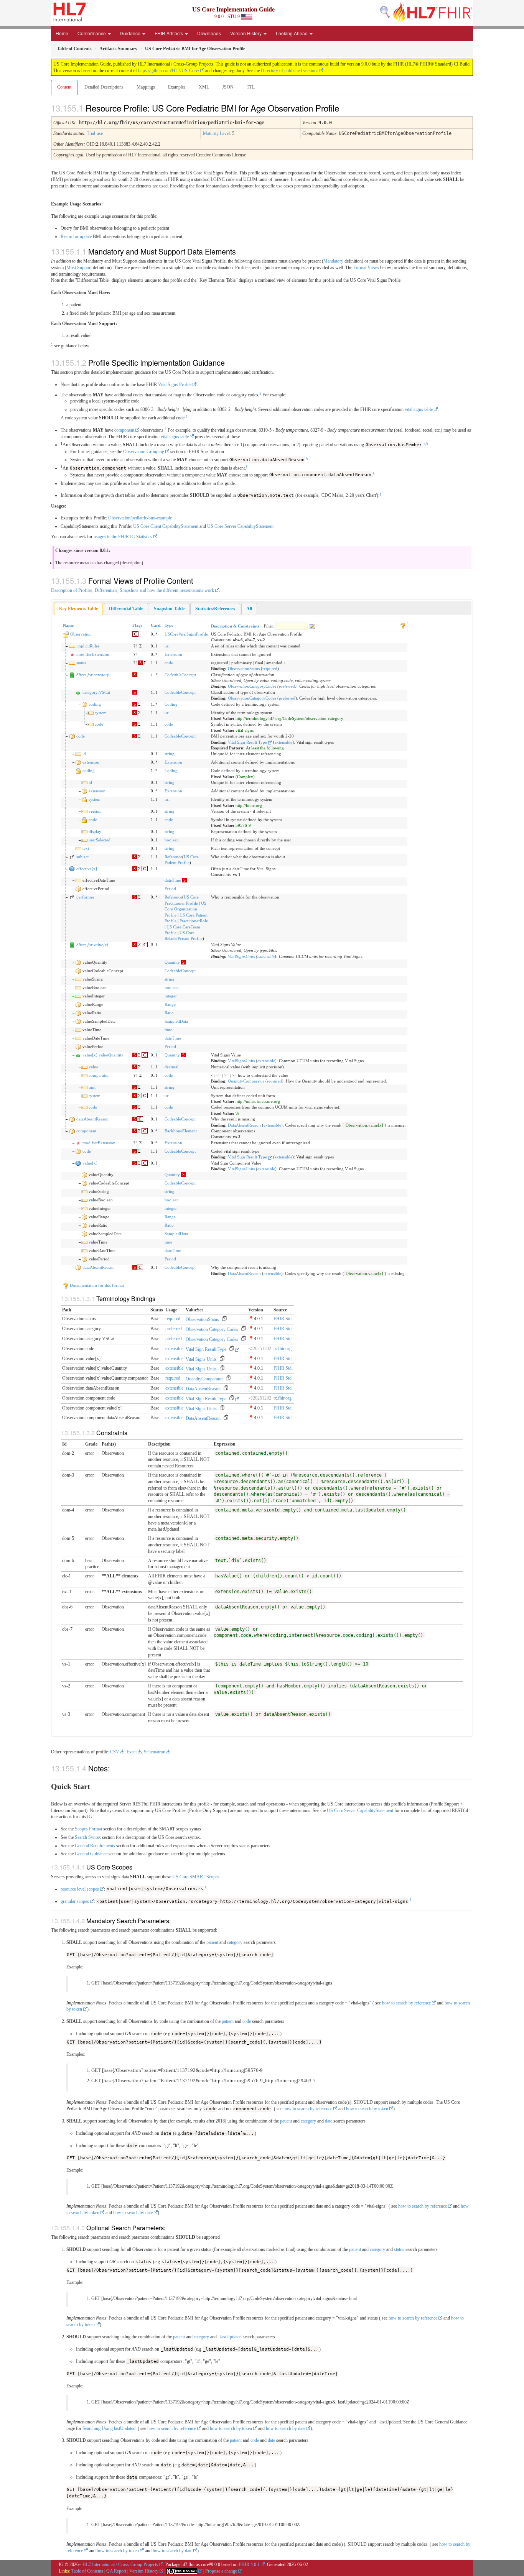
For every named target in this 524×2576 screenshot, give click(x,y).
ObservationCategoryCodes (252, 686)
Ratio (169, 1013)
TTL (251, 87)
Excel (132, 1752)
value (93, 1067)
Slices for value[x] (92, 945)
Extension (173, 654)
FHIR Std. (283, 1319)
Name (68, 625)
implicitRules (88, 646)
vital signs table (419, 409)
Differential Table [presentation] (126, 609)
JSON (228, 87)
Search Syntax (88, 1837)
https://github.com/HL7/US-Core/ (169, 71)
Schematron (155, 1752)
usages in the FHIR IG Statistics (123, 537)
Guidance (131, 33)
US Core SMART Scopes (196, 1877)
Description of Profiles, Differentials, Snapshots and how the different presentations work (133, 590)
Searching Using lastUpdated (109, 2428)
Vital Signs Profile (175, 384)
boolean (172, 840)
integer (171, 996)
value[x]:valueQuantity (103, 1055)
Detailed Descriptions (104, 87)
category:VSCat (96, 692)
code (169, 663)
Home (62, 33)
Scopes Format (88, 1829)
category (235, 1942)
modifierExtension (93, 654)
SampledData (176, 1021)
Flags (137, 625)
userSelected (100, 840)
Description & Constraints (235, 626)
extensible (283, 742)
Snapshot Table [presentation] (169, 609)
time (168, 1030)
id (84, 754)
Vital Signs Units (201, 1359)
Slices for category (93, 675)
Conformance (92, 33)
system (101, 713)
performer (85, 897)
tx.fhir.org (283, 1349)
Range (170, 1004)
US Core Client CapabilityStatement (166, 526)
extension (91, 762)
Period (170, 889)
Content (64, 87)
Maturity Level (216, 133)
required (270, 669)
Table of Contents (87, 2571)
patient (212, 1942)
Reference (173, 857)
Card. (156, 625)
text (86, 848)
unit (92, 1087)
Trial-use (95, 133)
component (124, 430)
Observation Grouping (144, 452)
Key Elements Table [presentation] (78, 609)
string (170, 754)
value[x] (90, 1163)
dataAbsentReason (92, 1119)
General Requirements (95, 1846)
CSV (115, 1752)
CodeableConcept (180, 675)
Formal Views (366, 268)
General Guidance (91, 1854)
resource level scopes (80, 1889)
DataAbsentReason (244, 1125)
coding (95, 704)
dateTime (173, 880)
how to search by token (367, 2109)
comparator (99, 1075)
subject (82, 857)
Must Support (79, 268)
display (95, 831)
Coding (171, 704)
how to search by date (133, 2213)
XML (204, 87)
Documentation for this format (96, 1285)
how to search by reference (406, 2003)
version (95, 811)
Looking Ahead (292, 33)
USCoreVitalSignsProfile (186, 634)
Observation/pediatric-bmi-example (140, 518)
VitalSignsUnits (241, 956)
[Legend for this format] (403, 625)
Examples (177, 87)
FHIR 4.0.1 (249, 2564)
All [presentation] (249, 609)
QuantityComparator (246, 1081)
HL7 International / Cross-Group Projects (120, 2564)
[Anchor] (346, 108)
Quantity (172, 962)
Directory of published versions (290, 71)
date (329, 2121)
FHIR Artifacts (169, 33)
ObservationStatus (244, 669)
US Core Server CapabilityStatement (240, 526)
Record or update (76, 237)
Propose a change (221, 2571)
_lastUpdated (230, 2337)
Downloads (209, 33)
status (81, 663)
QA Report (116, 2571)
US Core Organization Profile (185, 909)
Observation (81, 634)
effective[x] (87, 869)
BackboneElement (181, 1131)
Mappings (146, 87)
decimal (171, 1067)
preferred (287, 686)
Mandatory (333, 261)
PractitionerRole (194, 921)
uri (167, 646)
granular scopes (75, 1901)
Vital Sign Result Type (248, 742)
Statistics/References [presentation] (215, 609)
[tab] (78, 609)
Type (169, 625)
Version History (246, 33)
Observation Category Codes (212, 1329)
